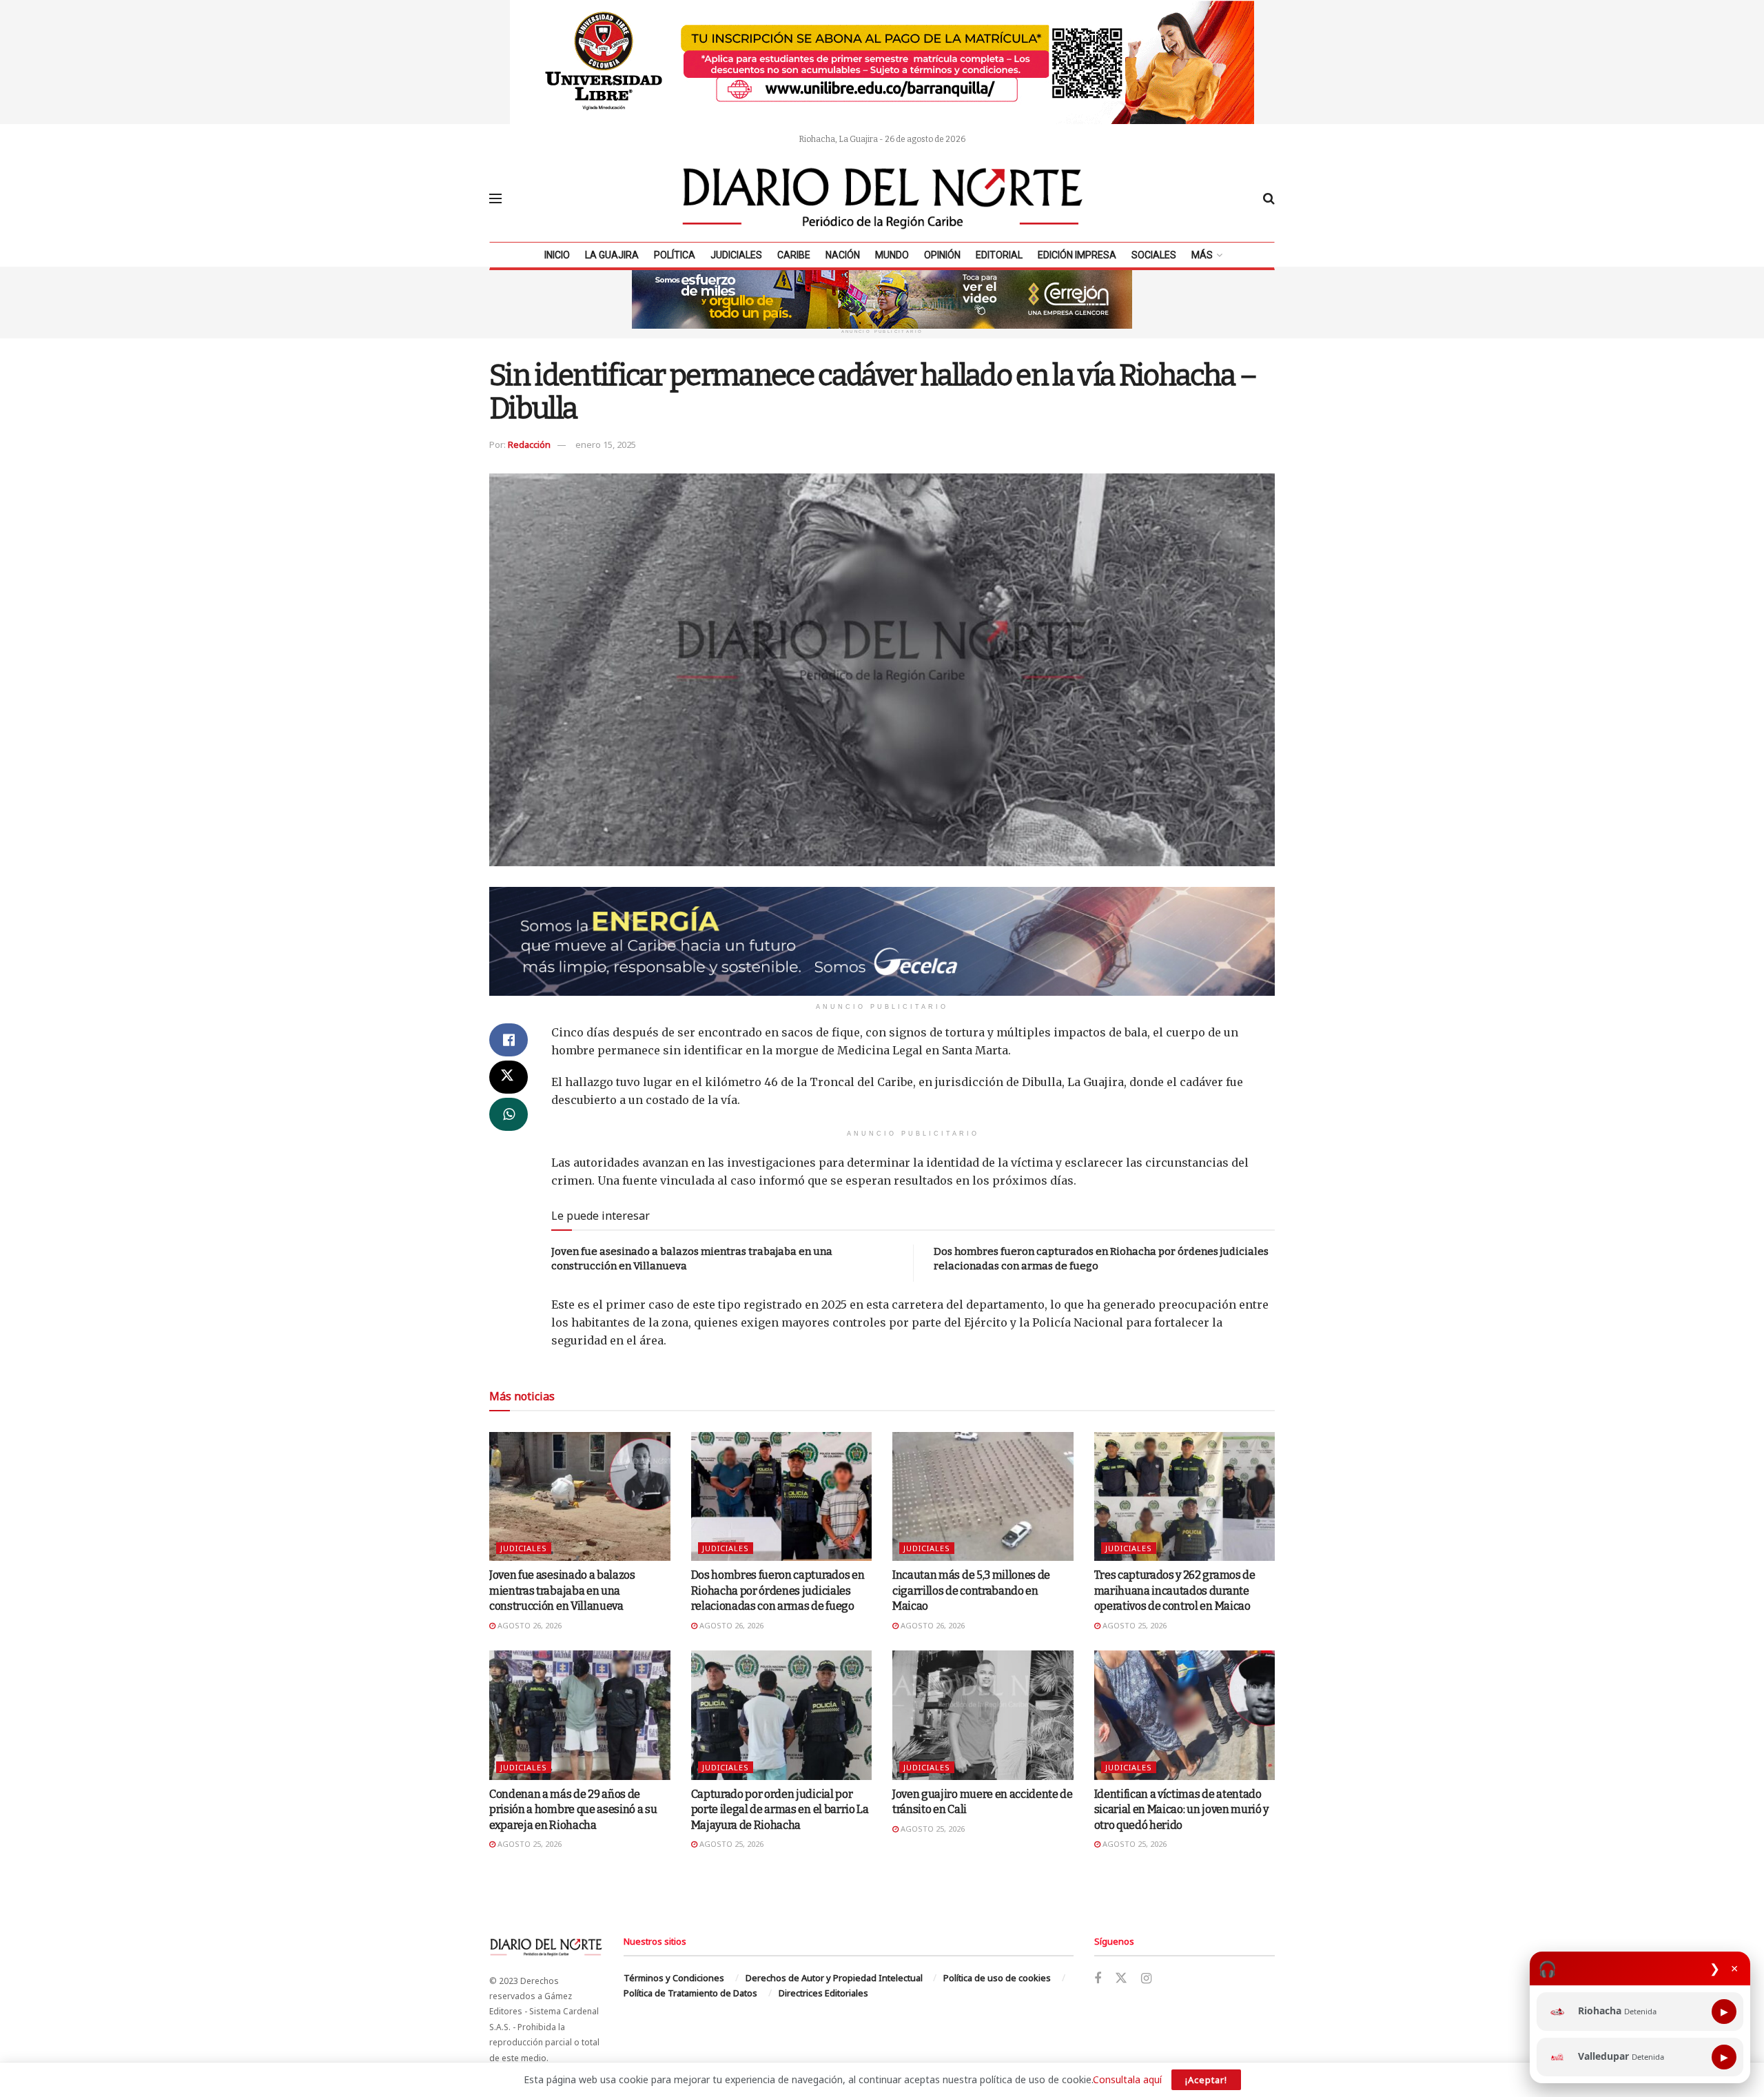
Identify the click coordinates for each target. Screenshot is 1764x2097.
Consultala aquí (1127, 2079)
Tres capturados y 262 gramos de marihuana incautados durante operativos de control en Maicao (1175, 1590)
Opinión (942, 255)
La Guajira (612, 255)
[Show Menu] (495, 198)
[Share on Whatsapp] (509, 1114)
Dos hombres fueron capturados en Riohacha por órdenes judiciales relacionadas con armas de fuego (778, 1590)
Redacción (529, 444)
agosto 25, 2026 (1134, 1625)
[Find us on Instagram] (1146, 1979)
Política (675, 255)
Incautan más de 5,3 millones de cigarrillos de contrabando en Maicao (971, 1590)
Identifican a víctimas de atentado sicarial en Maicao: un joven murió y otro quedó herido (1181, 1810)
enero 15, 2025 (606, 444)
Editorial (999, 255)
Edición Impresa (1077, 255)
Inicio (557, 255)
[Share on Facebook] (509, 1040)
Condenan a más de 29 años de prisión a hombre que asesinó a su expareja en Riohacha (573, 1810)
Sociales (1154, 255)
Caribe (794, 255)
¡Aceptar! (1206, 2080)
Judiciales (736, 255)
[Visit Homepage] (883, 198)
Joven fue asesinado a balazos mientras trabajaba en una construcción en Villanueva (562, 1590)
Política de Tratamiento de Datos (690, 1993)
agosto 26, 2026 (529, 1625)
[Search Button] (1269, 198)
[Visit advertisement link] (882, 62)
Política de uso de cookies (997, 1978)
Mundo (892, 255)
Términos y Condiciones (674, 1978)
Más (1202, 255)
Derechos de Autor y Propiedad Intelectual (834, 1978)
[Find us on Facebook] (1098, 1979)
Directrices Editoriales (823, 1993)
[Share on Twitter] (509, 1077)
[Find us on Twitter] (1121, 1978)
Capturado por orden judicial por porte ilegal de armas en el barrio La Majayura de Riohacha (780, 1810)
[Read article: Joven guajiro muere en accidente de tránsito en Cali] (983, 1715)
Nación (843, 255)
